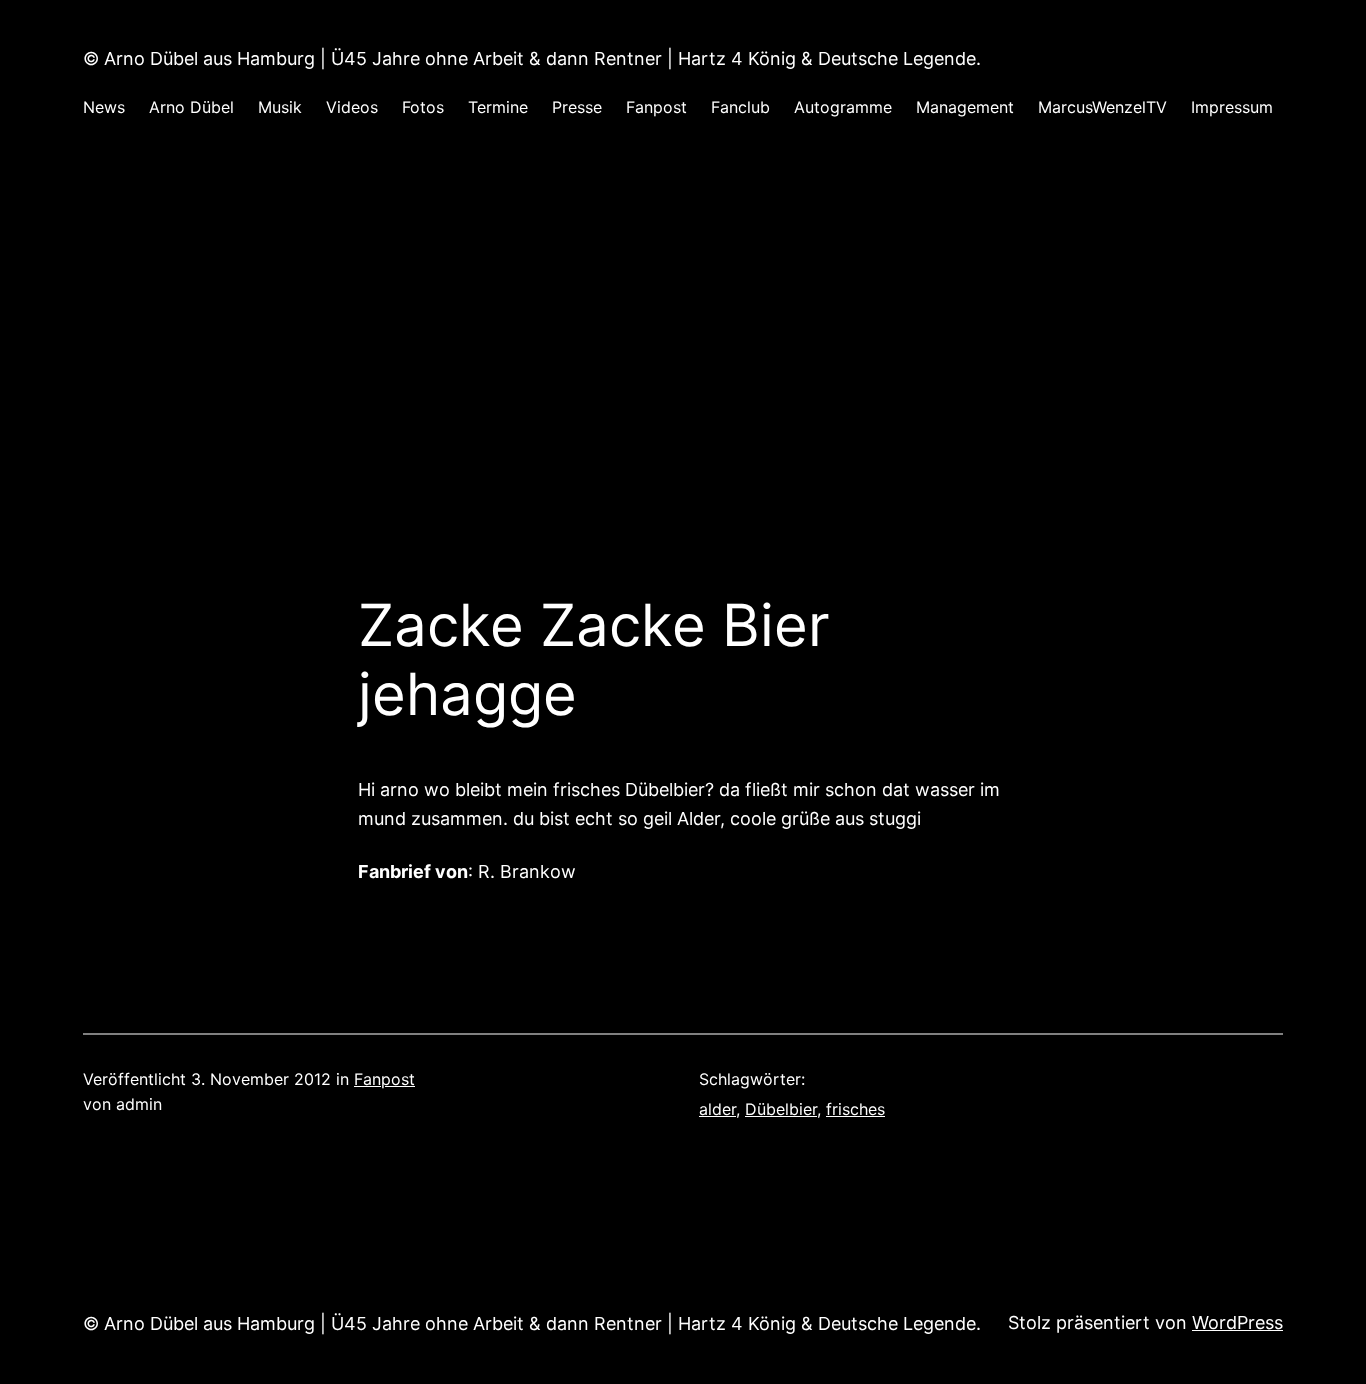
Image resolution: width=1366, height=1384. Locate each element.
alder (717, 1109)
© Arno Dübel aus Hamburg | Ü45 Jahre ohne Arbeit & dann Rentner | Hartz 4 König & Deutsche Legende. (532, 58)
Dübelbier (781, 1109)
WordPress (1237, 1322)
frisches (855, 1109)
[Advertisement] (683, 379)
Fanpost (384, 1079)
